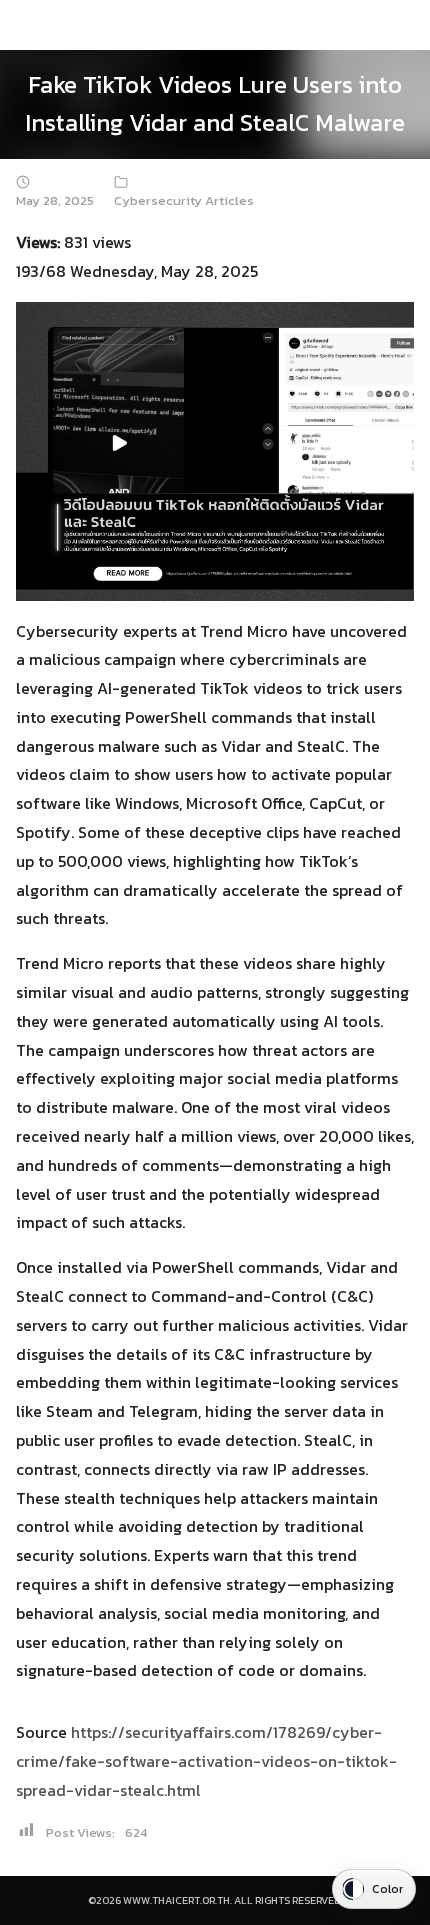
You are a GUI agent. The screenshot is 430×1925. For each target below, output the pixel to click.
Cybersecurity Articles (184, 200)
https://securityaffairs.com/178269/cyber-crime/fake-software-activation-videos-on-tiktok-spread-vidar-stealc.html (206, 1761)
